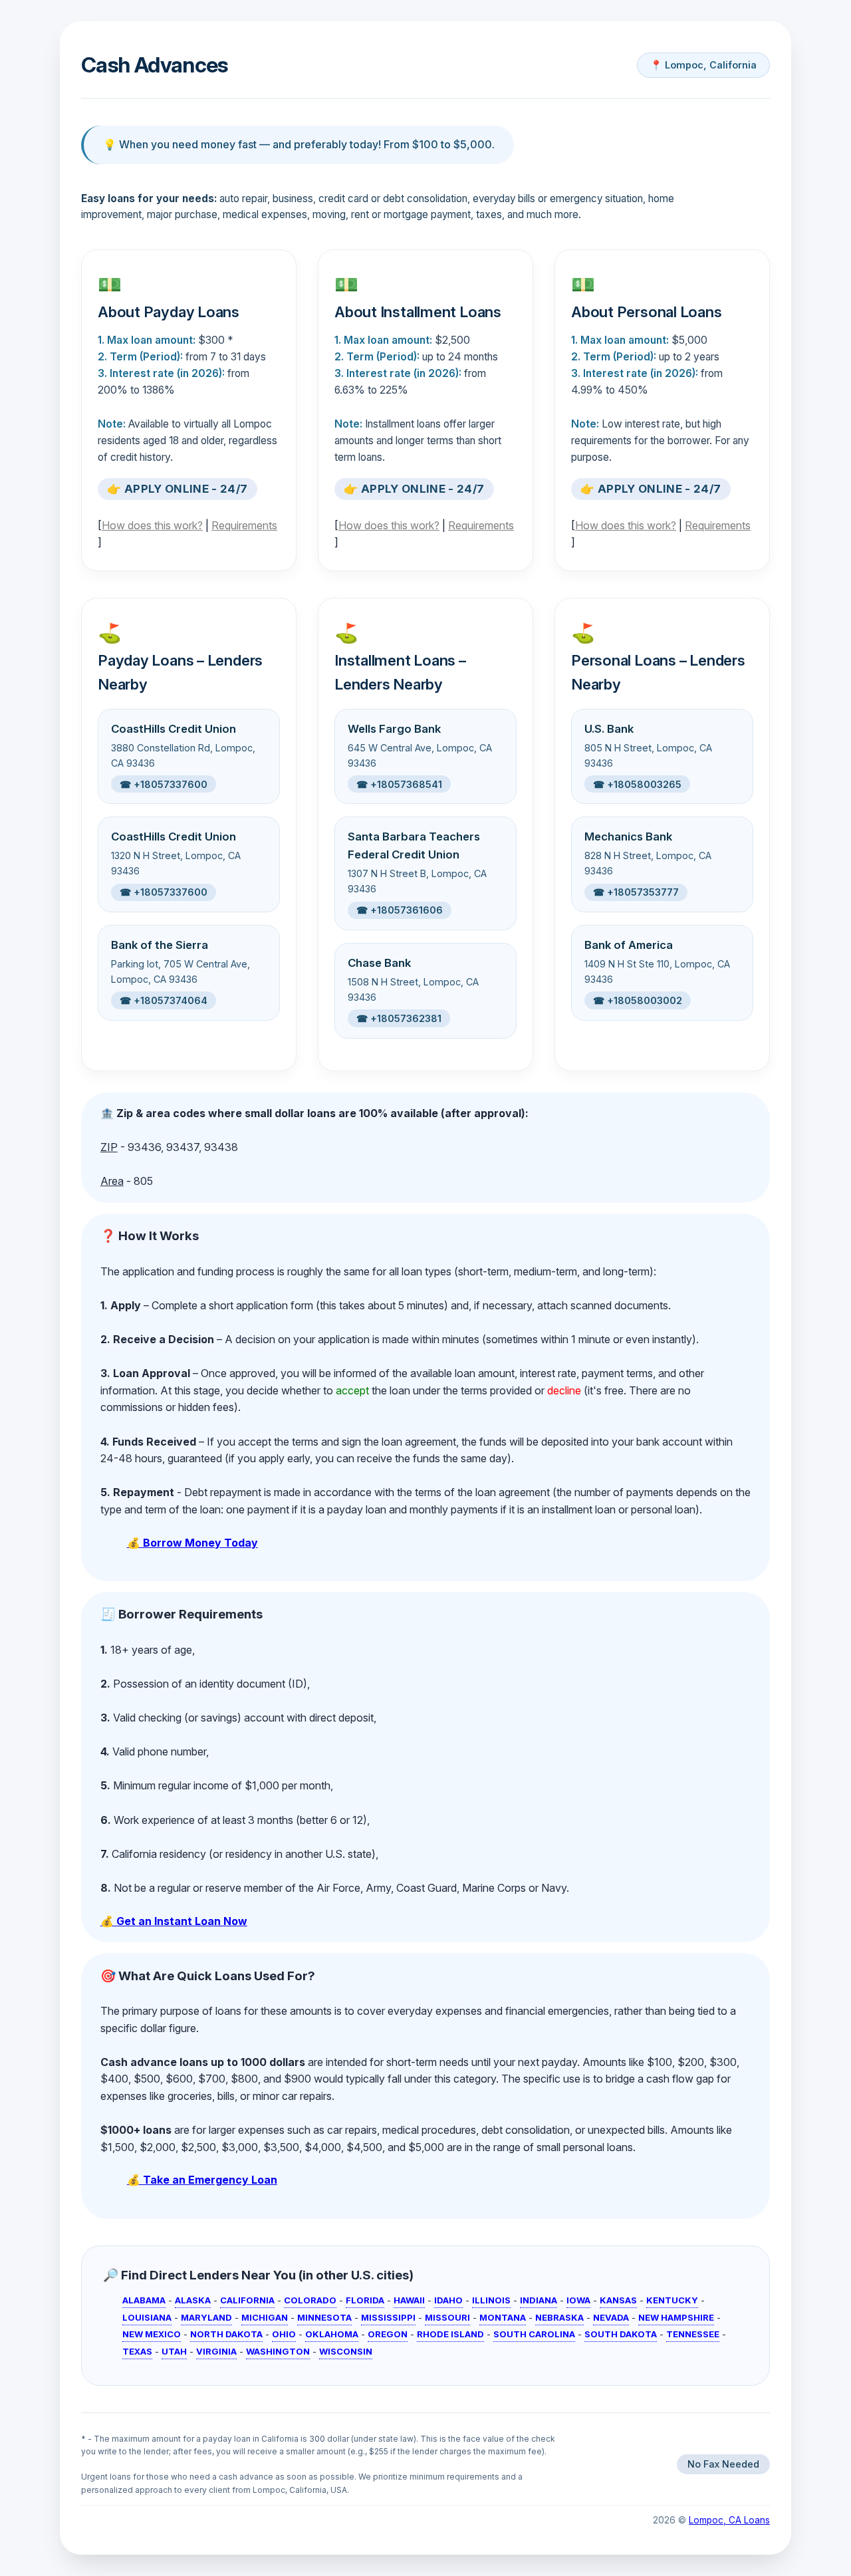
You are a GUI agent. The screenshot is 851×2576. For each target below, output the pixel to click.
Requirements (244, 525)
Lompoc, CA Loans (729, 2520)
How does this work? (152, 525)
